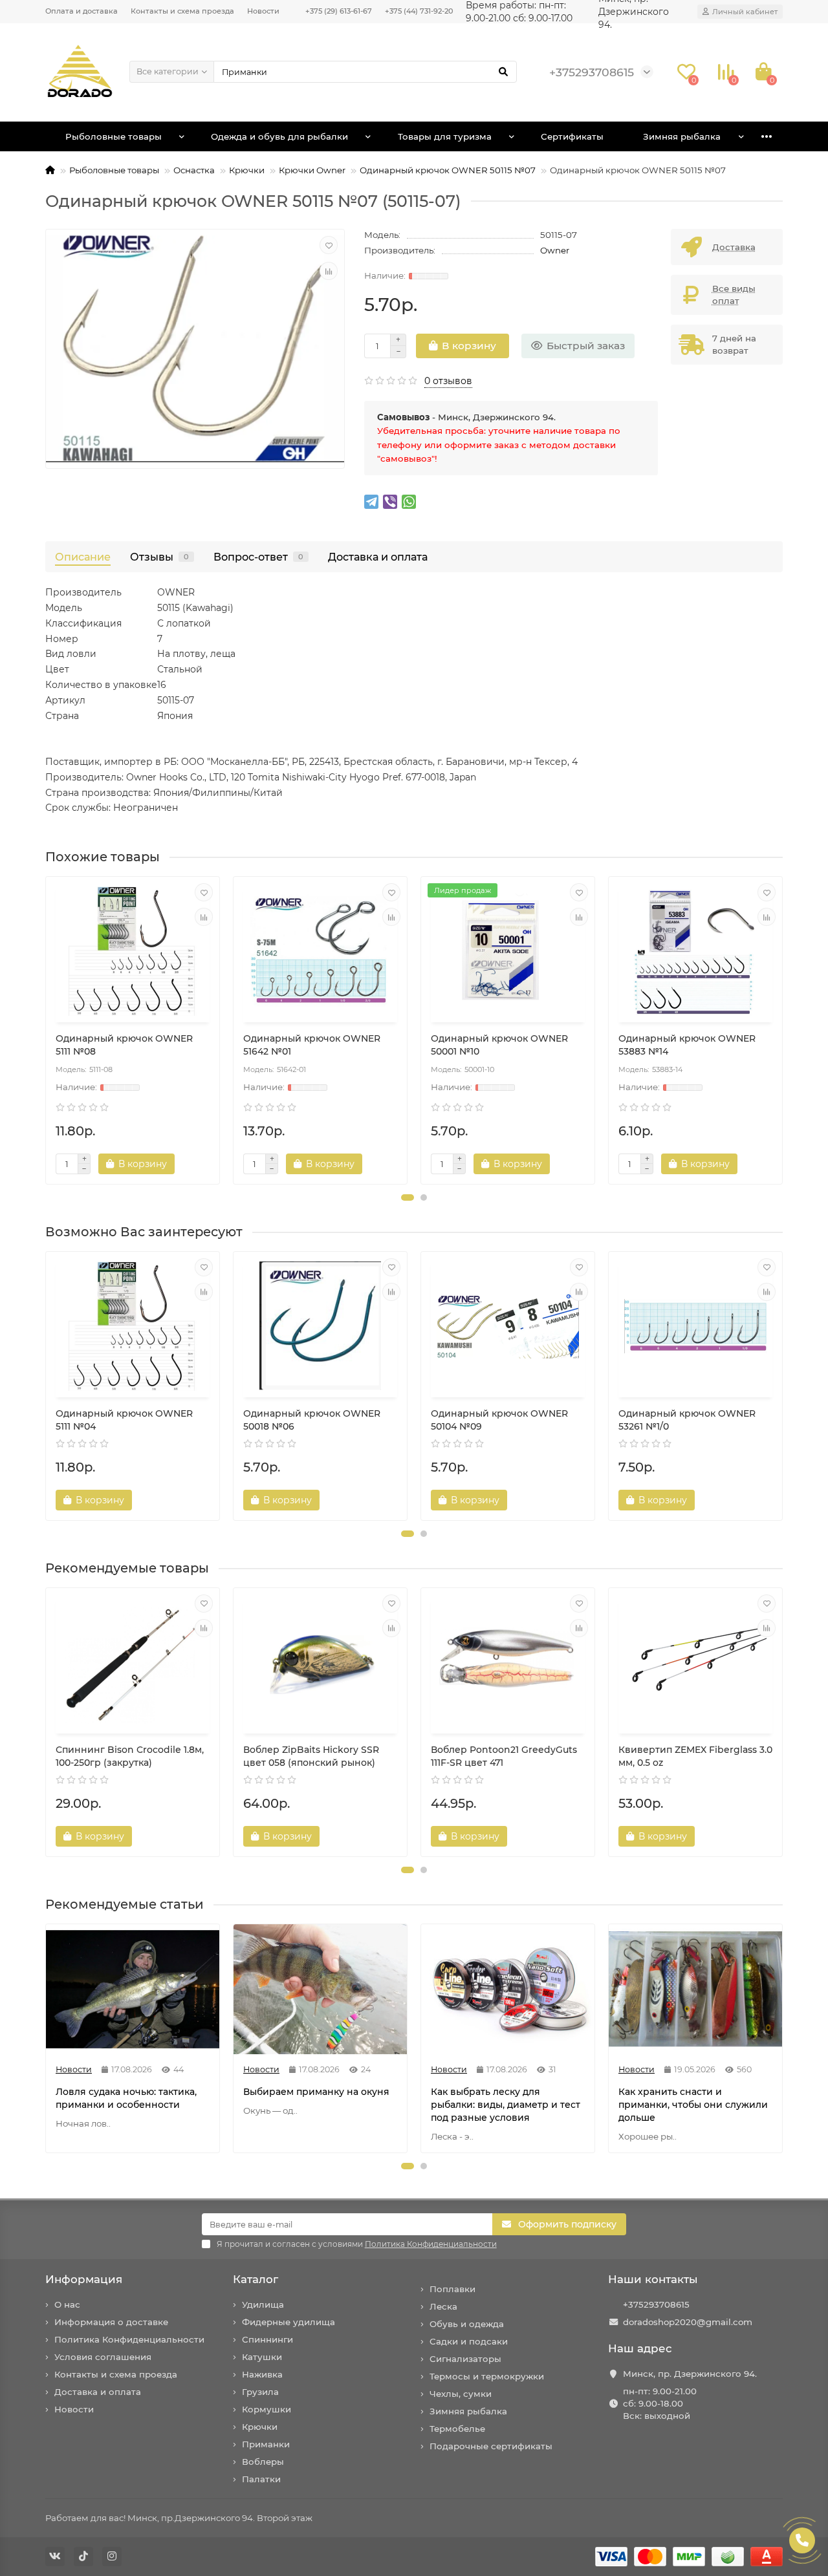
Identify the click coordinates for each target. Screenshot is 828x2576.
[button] (408, 1197)
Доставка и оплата (378, 557)
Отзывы (159, 557)
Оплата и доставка (82, 11)
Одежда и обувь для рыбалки (279, 136)
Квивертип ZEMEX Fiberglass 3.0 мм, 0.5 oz (695, 1756)
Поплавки (452, 2289)
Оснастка (194, 170)
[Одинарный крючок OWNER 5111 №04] (133, 1326)
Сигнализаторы (465, 2359)
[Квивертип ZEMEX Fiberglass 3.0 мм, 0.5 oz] (695, 1662)
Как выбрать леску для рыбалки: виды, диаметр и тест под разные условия (506, 2105)
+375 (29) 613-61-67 (339, 11)
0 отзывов (448, 381)
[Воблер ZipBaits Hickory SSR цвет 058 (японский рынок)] (320, 1662)
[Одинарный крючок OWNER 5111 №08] (133, 951)
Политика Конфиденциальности (129, 2339)
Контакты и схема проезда (182, 11)
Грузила (260, 2392)
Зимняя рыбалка (682, 136)
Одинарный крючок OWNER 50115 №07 (448, 170)
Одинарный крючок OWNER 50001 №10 (499, 1045)
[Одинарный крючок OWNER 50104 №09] (508, 1326)
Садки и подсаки (469, 2341)
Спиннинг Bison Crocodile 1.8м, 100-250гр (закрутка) (130, 1756)
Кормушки (267, 2409)
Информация (84, 2279)
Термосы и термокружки (487, 2376)
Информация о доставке (111, 2322)
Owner (555, 250)
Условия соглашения (103, 2357)
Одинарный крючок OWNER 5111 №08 (124, 1045)
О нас (67, 2304)
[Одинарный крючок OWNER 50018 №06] (320, 1326)
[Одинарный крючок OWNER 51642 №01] (320, 951)
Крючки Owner (312, 170)
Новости (263, 11)
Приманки (266, 2444)
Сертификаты (572, 136)
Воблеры (263, 2462)
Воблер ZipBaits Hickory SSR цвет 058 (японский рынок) (311, 1756)
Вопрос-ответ (258, 557)
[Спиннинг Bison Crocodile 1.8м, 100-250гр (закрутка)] (133, 1662)
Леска (443, 2306)
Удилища (263, 2304)
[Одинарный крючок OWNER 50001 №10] (508, 951)
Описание (83, 557)
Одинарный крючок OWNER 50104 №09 (499, 1420)
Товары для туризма (445, 136)
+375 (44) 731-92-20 (419, 11)
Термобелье (457, 2429)
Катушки (262, 2357)
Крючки (247, 170)
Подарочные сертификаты (491, 2446)
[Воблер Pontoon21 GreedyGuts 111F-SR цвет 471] (508, 1662)
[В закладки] (329, 245)
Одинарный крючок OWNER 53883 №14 (687, 1045)
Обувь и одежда (467, 2324)
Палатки (261, 2479)
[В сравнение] (329, 271)
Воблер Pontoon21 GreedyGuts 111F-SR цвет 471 (504, 1756)
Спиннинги (267, 2339)
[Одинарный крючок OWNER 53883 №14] (695, 951)
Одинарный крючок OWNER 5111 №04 (124, 1420)
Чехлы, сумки (461, 2394)
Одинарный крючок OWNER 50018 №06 (312, 1420)
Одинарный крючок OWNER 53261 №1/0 (687, 1420)
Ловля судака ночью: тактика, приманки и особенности (126, 2098)
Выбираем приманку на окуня (316, 2092)
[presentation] (47, 1031)
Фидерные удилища (289, 2322)
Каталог (256, 2279)
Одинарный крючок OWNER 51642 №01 (312, 1045)
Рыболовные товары (114, 136)
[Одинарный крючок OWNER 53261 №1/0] (695, 1326)
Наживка (262, 2374)
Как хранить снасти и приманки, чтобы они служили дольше (693, 2105)
